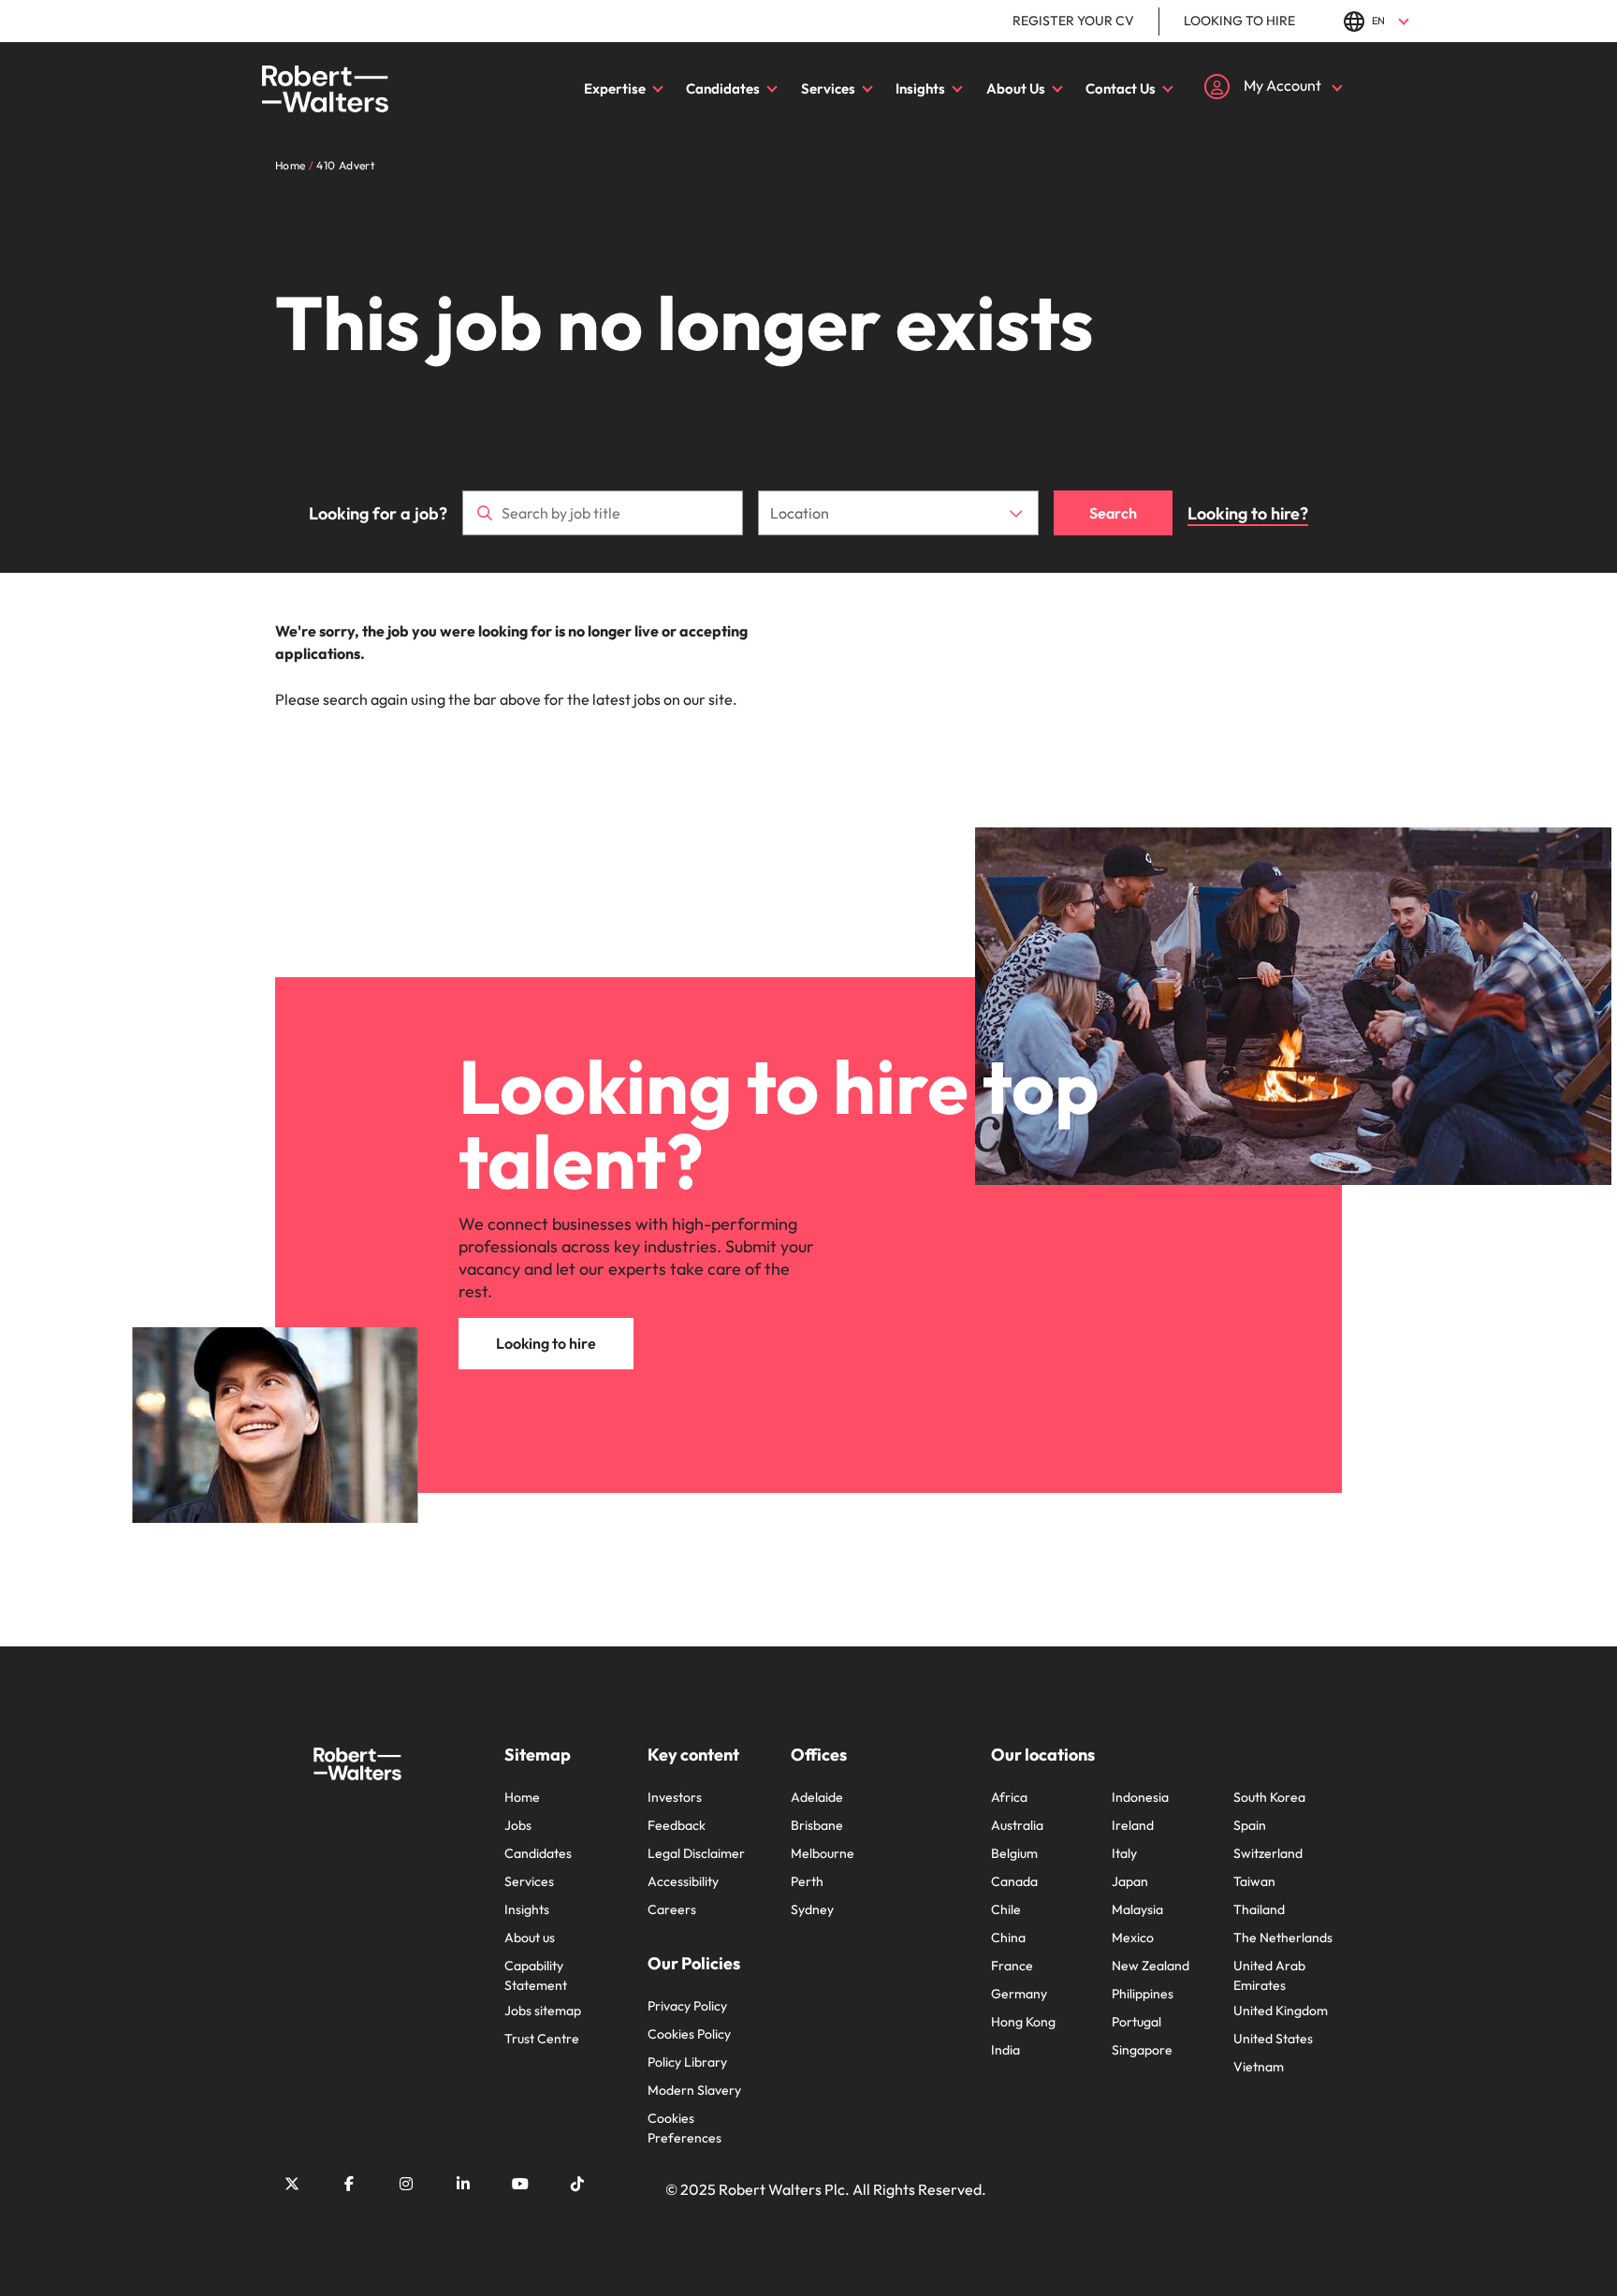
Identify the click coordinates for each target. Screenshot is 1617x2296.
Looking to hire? (1248, 513)
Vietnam (1259, 2067)
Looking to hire (1239, 21)
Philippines (1143, 1994)
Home (522, 1797)
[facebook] (349, 2184)
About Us (1016, 88)
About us (530, 1938)
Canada (1014, 1881)
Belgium (1014, 1853)
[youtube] (520, 2184)
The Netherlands (1283, 1938)
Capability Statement (536, 1975)
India (1005, 2050)
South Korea (1269, 1797)
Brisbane (817, 1825)
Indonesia (1140, 1797)
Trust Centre (542, 2039)
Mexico (1133, 1938)
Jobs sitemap (543, 2011)
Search (1113, 513)
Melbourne (823, 1853)
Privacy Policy (687, 2006)
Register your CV (1073, 21)
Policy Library (687, 2062)
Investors (675, 1797)
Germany (1019, 1994)
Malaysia (1137, 1909)
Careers (672, 1909)
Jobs (518, 1825)
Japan (1130, 1881)
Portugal (1136, 2022)
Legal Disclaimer (696, 1853)
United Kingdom (1281, 2011)
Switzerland (1268, 1853)
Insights (920, 88)
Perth (807, 1881)
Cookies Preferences (685, 2128)
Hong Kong (1023, 2022)
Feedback (677, 1825)
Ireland (1133, 1825)
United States (1273, 2039)
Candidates (723, 88)
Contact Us (1121, 88)
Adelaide (817, 1797)
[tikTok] (577, 2184)
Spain (1250, 1825)
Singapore (1142, 2050)
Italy (1124, 1853)
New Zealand (1151, 1966)
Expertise (615, 88)
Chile (1006, 1909)
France (1012, 1966)
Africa (1009, 1797)
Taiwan (1254, 1881)
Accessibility (683, 1881)
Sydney (812, 1909)
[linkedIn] (463, 2184)
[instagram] (406, 2184)
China (1008, 1938)
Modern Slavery (694, 2090)
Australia (1017, 1825)
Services (828, 88)
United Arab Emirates (1269, 1975)
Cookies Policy (689, 2034)
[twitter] (292, 2184)
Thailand (1259, 1909)
